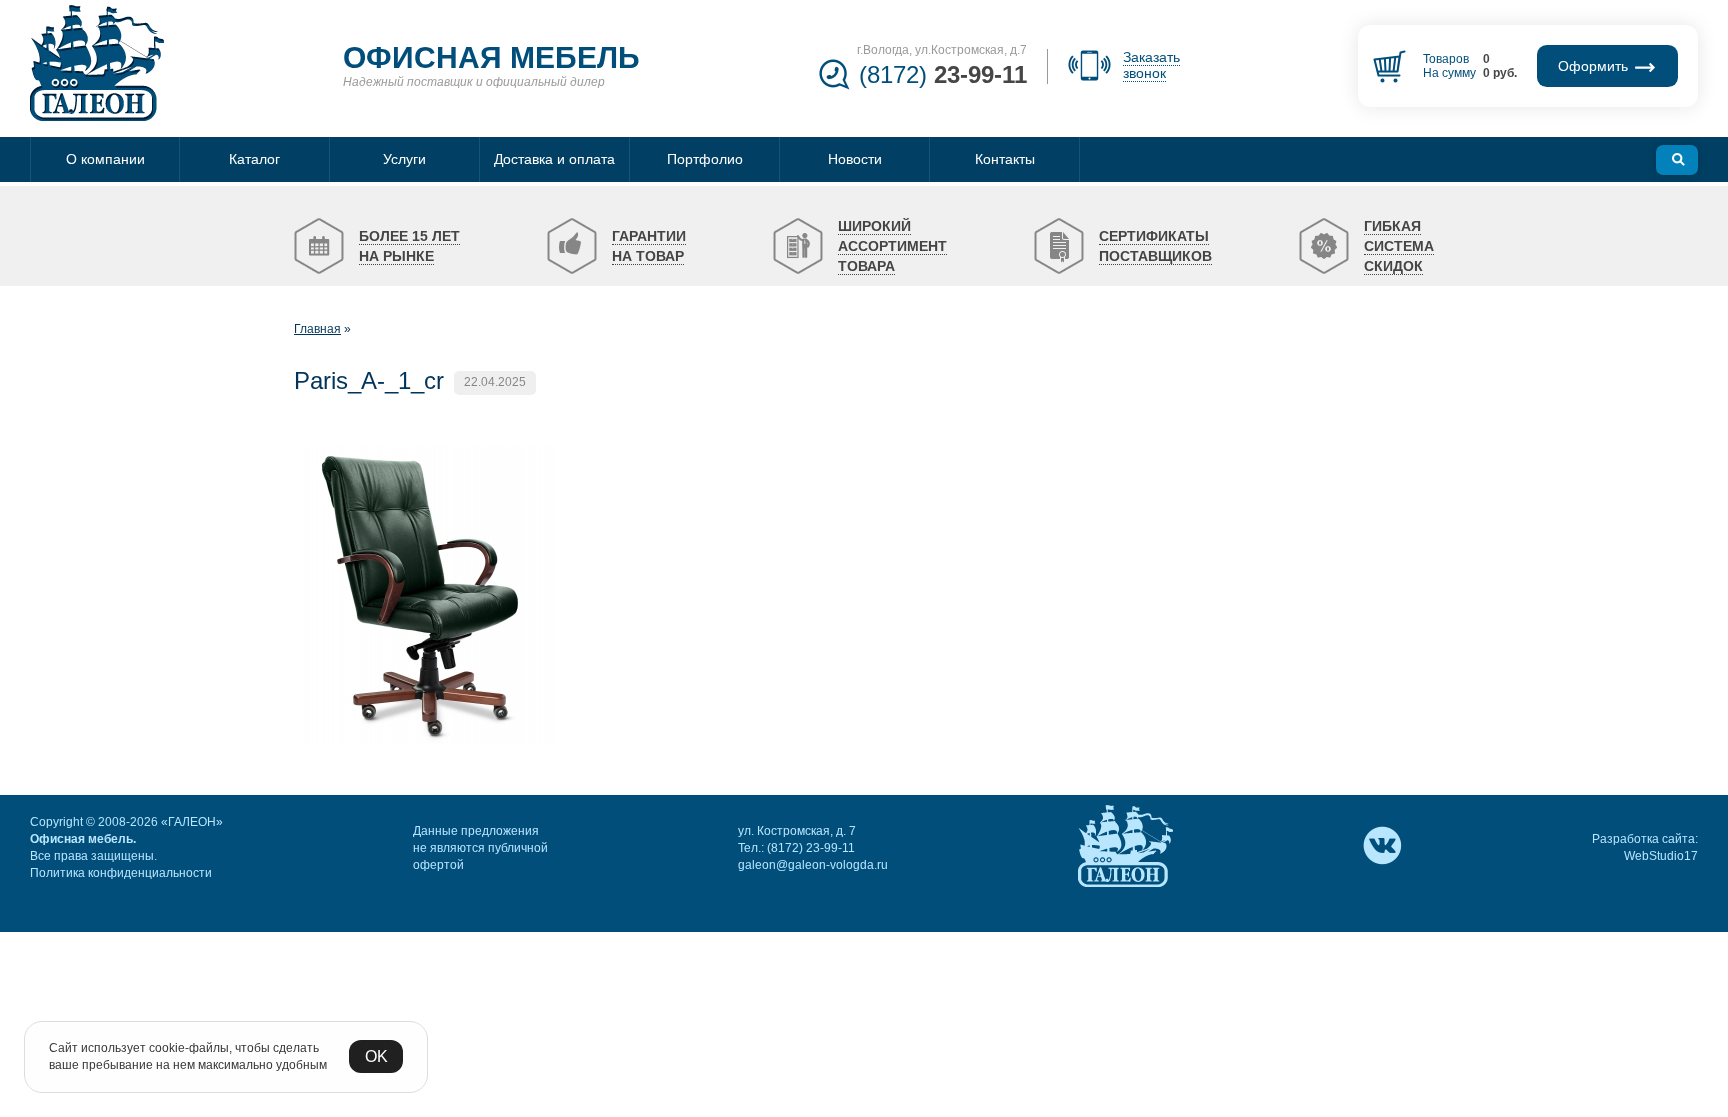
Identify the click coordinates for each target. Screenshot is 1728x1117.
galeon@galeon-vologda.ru (813, 865)
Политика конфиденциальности (121, 873)
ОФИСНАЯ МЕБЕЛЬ (491, 57)
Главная (317, 329)
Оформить (1595, 66)
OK (376, 1056)
